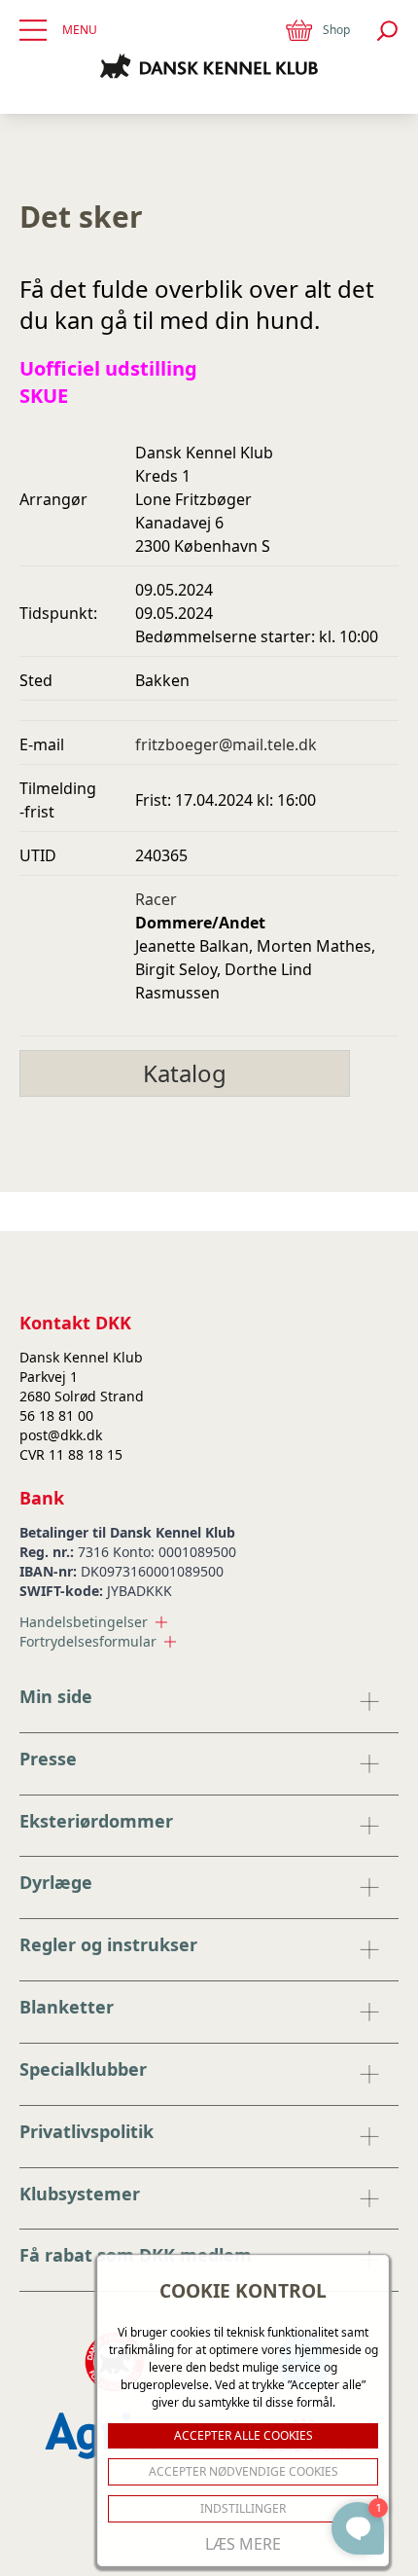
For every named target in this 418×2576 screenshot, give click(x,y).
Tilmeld (205, 2489)
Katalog (185, 1073)
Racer (156, 899)
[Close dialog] (366, 2028)
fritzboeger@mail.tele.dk (226, 744)
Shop (336, 30)
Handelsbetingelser (84, 1622)
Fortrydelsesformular (88, 1641)
